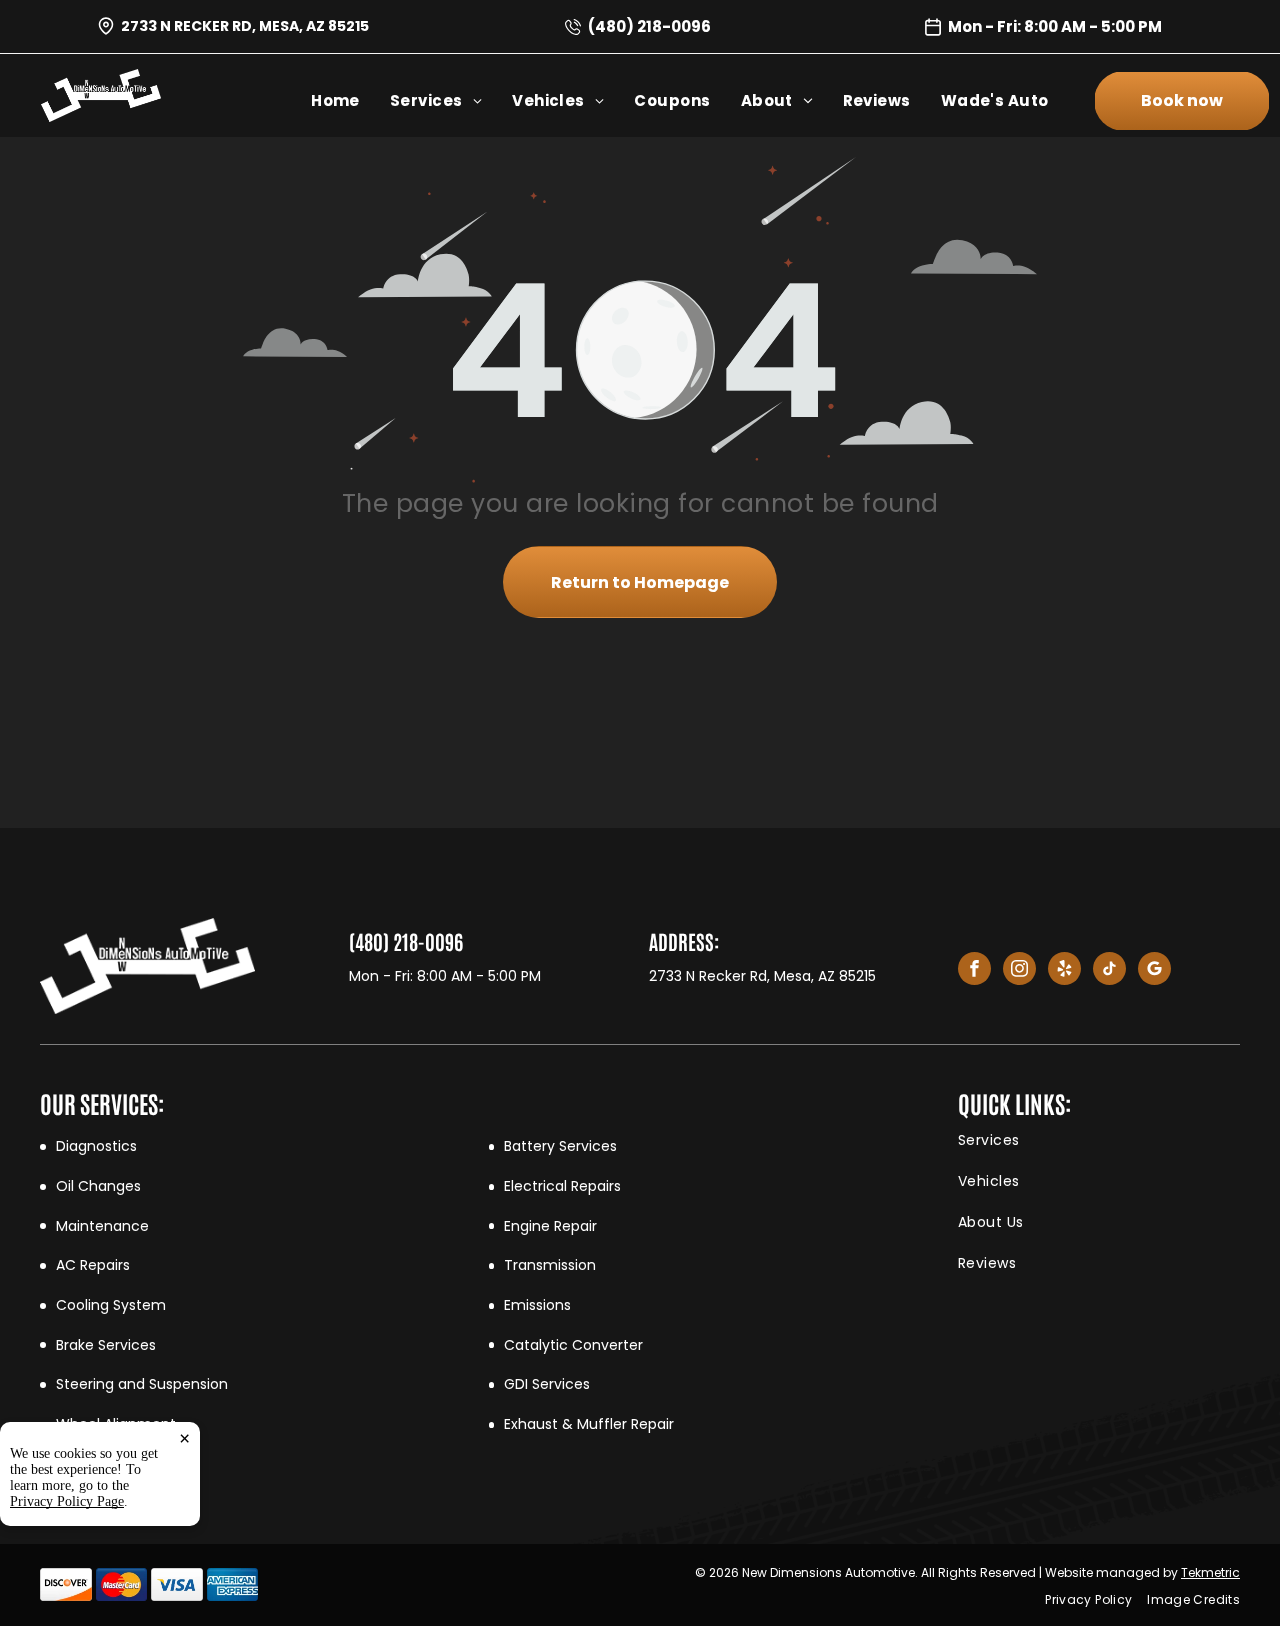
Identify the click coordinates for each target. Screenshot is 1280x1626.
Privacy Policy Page (67, 1501)
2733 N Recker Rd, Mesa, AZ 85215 (245, 26)
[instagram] (1019, 971)
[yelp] (1064, 971)
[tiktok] (1109, 971)
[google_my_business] (1154, 971)
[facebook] (974, 971)
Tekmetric (1210, 1572)
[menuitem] (350, 100)
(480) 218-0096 (649, 26)
